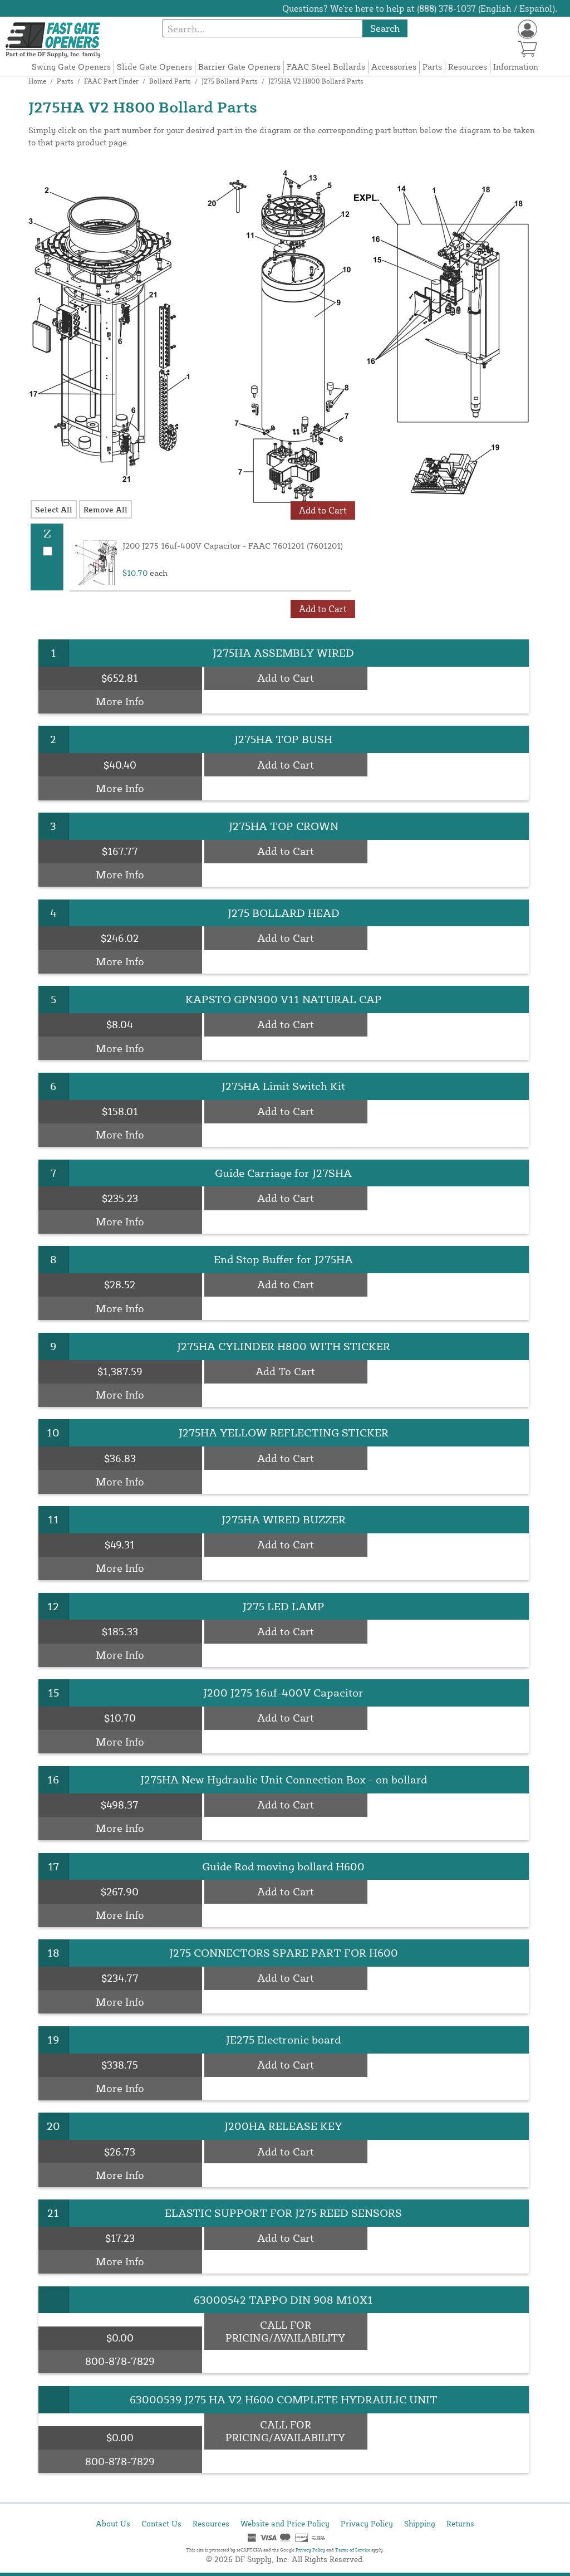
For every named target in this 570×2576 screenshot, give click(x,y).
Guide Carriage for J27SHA (283, 1173)
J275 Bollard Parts (230, 81)
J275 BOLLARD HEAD (284, 913)
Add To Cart (285, 1371)
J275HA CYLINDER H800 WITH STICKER (284, 1346)
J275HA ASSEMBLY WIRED (283, 652)
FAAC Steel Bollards (326, 67)
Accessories (394, 67)
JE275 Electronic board (283, 2039)
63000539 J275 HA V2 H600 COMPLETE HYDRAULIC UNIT (284, 2399)
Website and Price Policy (285, 2523)
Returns (460, 2523)
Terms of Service (353, 2550)
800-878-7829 (120, 2361)
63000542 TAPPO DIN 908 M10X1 (283, 2299)
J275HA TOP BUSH (283, 739)
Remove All (105, 509)
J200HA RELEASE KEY (283, 2126)
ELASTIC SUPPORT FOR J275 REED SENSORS (283, 2213)
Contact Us (161, 2523)
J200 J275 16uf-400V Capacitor (283, 1692)
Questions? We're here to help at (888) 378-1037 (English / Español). (420, 8)
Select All (54, 509)
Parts (432, 67)
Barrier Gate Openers (239, 67)
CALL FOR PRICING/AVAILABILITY (285, 2331)
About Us (113, 2523)
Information (516, 67)
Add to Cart (286, 678)
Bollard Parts (170, 81)
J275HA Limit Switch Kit (283, 1086)
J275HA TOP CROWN (284, 826)
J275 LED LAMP (284, 1606)
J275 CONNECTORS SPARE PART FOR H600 (284, 1952)
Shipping (420, 2523)
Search (385, 28)
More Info (120, 701)
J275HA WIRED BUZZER (284, 1519)
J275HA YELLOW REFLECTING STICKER (284, 1432)
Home (37, 81)
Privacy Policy (367, 2523)
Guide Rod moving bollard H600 (283, 1866)
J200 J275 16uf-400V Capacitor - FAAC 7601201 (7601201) (233, 546)
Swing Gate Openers (71, 67)
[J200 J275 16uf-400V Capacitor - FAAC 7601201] (95, 563)
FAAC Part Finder (111, 81)
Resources (468, 67)
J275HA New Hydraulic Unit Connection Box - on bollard (284, 1779)
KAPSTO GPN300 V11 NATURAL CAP (284, 999)
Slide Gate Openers (154, 67)
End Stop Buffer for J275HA (283, 1259)
